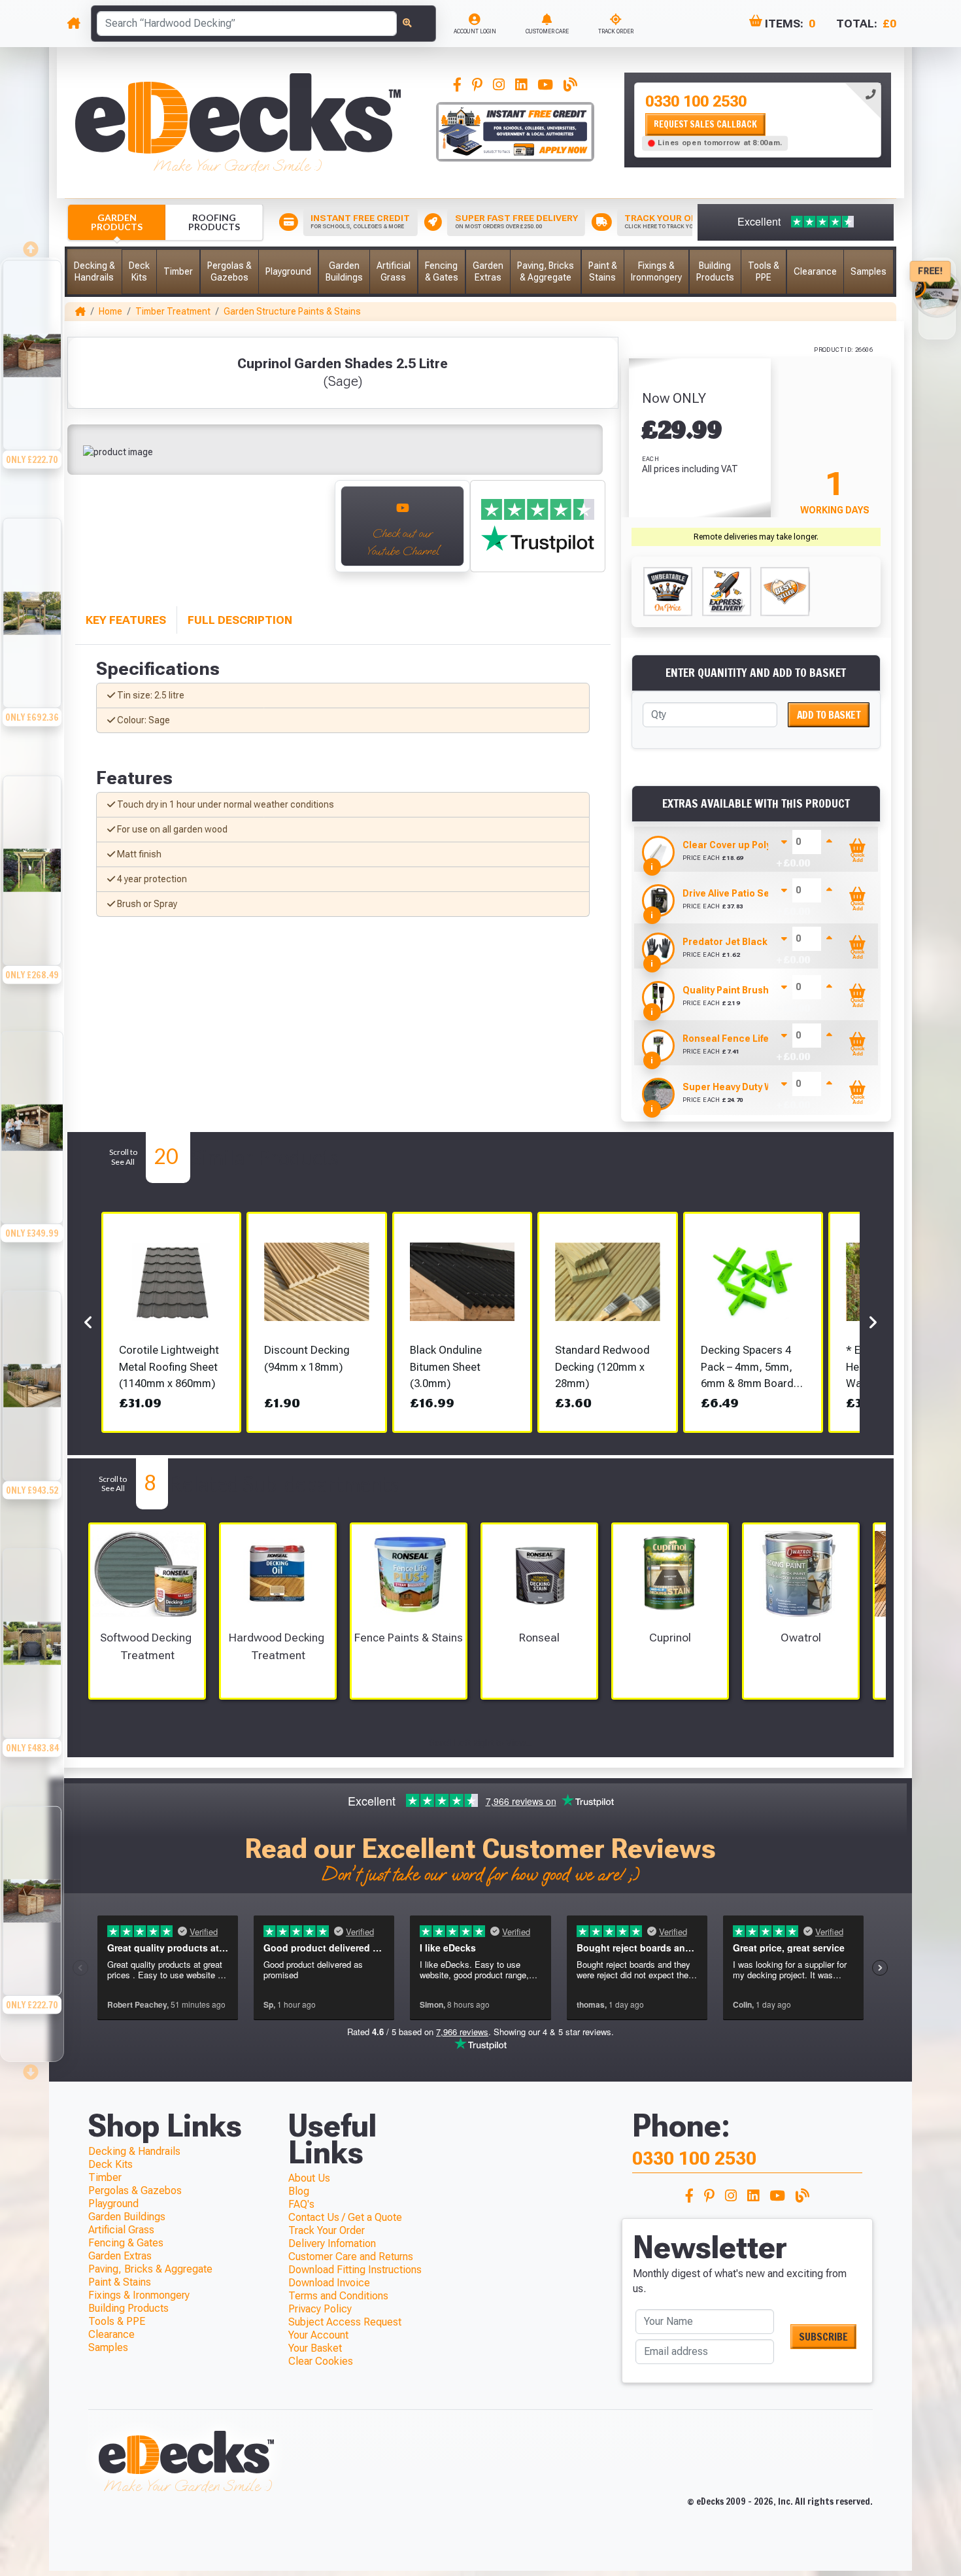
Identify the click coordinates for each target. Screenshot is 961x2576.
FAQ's (301, 2204)
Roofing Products (214, 222)
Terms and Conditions (338, 2296)
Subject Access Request (345, 2322)
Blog (299, 2191)
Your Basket (315, 2348)
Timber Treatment (173, 311)
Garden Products (117, 222)
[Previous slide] (32, 245)
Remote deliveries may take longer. (756, 537)
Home (110, 311)
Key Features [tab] (126, 620)
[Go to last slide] (89, 533)
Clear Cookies (321, 2361)
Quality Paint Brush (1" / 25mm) (752, 990)
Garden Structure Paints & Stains (292, 311)
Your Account (318, 2335)
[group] (32, 387)
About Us (309, 2178)
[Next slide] (311, 533)
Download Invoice (329, 2283)
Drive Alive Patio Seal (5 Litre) (749, 893)
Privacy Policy (320, 2309)
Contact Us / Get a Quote (345, 2217)
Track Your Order (327, 2230)
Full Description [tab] (240, 620)
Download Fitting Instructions (355, 2270)
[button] (94, 272)
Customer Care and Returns (351, 2257)
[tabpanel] (758, 120)
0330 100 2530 (696, 101)
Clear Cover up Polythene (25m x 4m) (765, 845)
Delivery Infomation (332, 2243)
